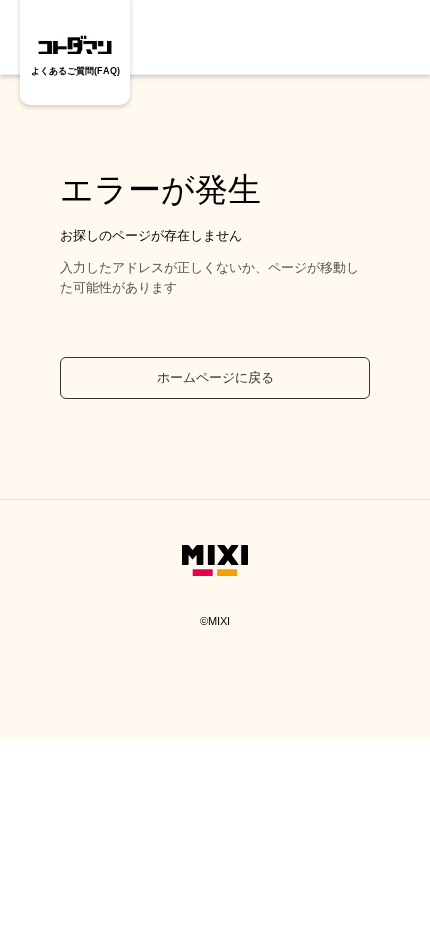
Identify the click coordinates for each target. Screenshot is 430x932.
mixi (215, 571)
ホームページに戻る (215, 377)
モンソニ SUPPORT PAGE (75, 43)
